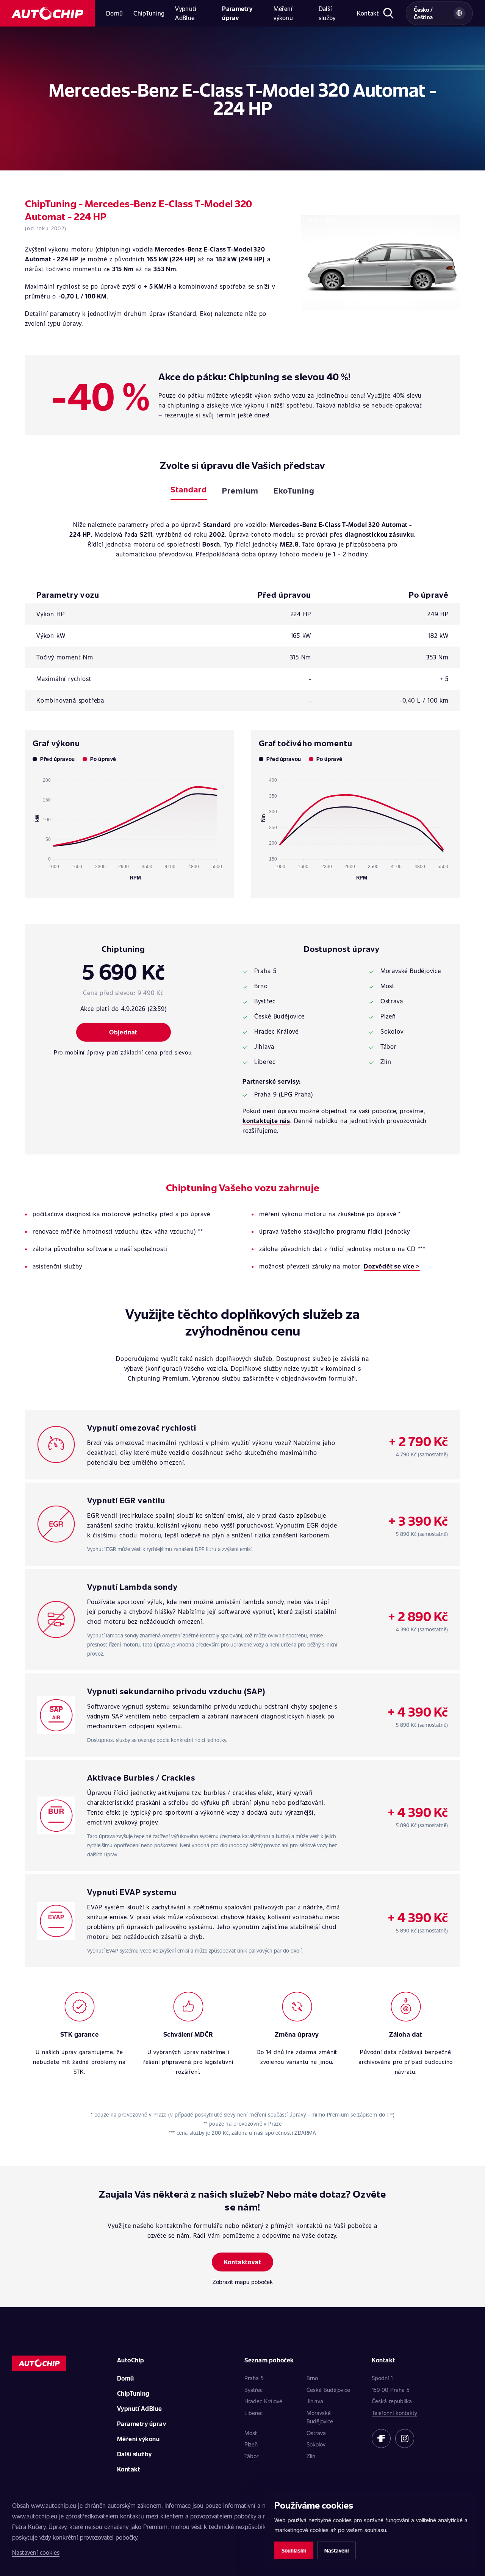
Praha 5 (254, 2378)
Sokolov (316, 2444)
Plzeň (251, 2444)
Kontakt (368, 13)
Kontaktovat (243, 2262)
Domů (114, 13)
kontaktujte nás (266, 1121)
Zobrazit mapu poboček (243, 2282)
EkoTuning (294, 490)
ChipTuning (149, 13)
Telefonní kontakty (394, 2413)
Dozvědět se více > (392, 1266)
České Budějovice (328, 2390)
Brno (312, 2378)
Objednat (123, 1032)
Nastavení (336, 2550)
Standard (189, 489)
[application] (129, 826)
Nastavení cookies (36, 2552)
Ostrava (316, 2433)
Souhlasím (294, 2550)
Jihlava (315, 2401)
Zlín (311, 2456)
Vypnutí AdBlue (186, 13)
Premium (240, 490)
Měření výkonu (283, 13)
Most (251, 2433)
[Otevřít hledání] (389, 13)
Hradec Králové (263, 2401)
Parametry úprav (237, 13)
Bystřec (253, 2390)
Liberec (253, 2413)
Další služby (327, 13)
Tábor (251, 2456)
